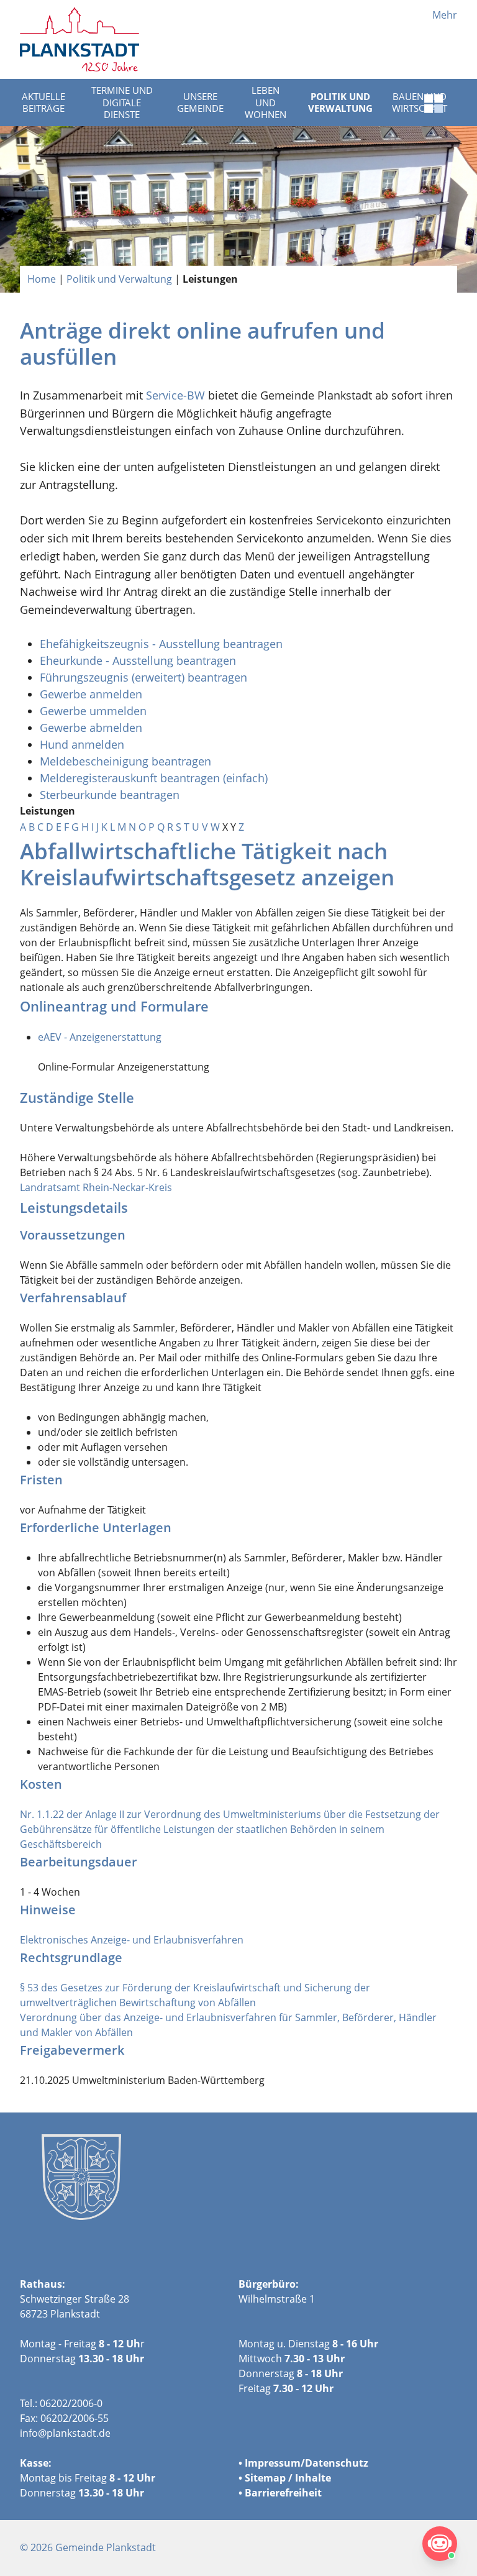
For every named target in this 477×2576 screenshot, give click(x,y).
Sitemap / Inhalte (288, 2478)
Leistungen (210, 279)
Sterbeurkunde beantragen (110, 795)
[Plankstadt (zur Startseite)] (79, 39)
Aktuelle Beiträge (43, 103)
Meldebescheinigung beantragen (125, 761)
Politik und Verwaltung (340, 103)
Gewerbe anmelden (91, 694)
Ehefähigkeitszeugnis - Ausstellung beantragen (161, 644)
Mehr (445, 15)
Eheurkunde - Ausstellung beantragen (138, 660)
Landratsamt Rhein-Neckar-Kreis (96, 1187)
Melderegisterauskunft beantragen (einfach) (154, 778)
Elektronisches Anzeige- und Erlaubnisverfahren (132, 1940)
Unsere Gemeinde (200, 103)
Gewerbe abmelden (93, 728)
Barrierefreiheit (283, 2493)
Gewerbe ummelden (93, 711)
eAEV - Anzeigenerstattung (100, 1037)
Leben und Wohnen (266, 102)
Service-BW (175, 395)
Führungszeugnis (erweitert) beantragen (143, 677)
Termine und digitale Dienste (122, 102)
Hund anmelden (84, 744)
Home (42, 279)
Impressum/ (275, 2463)
